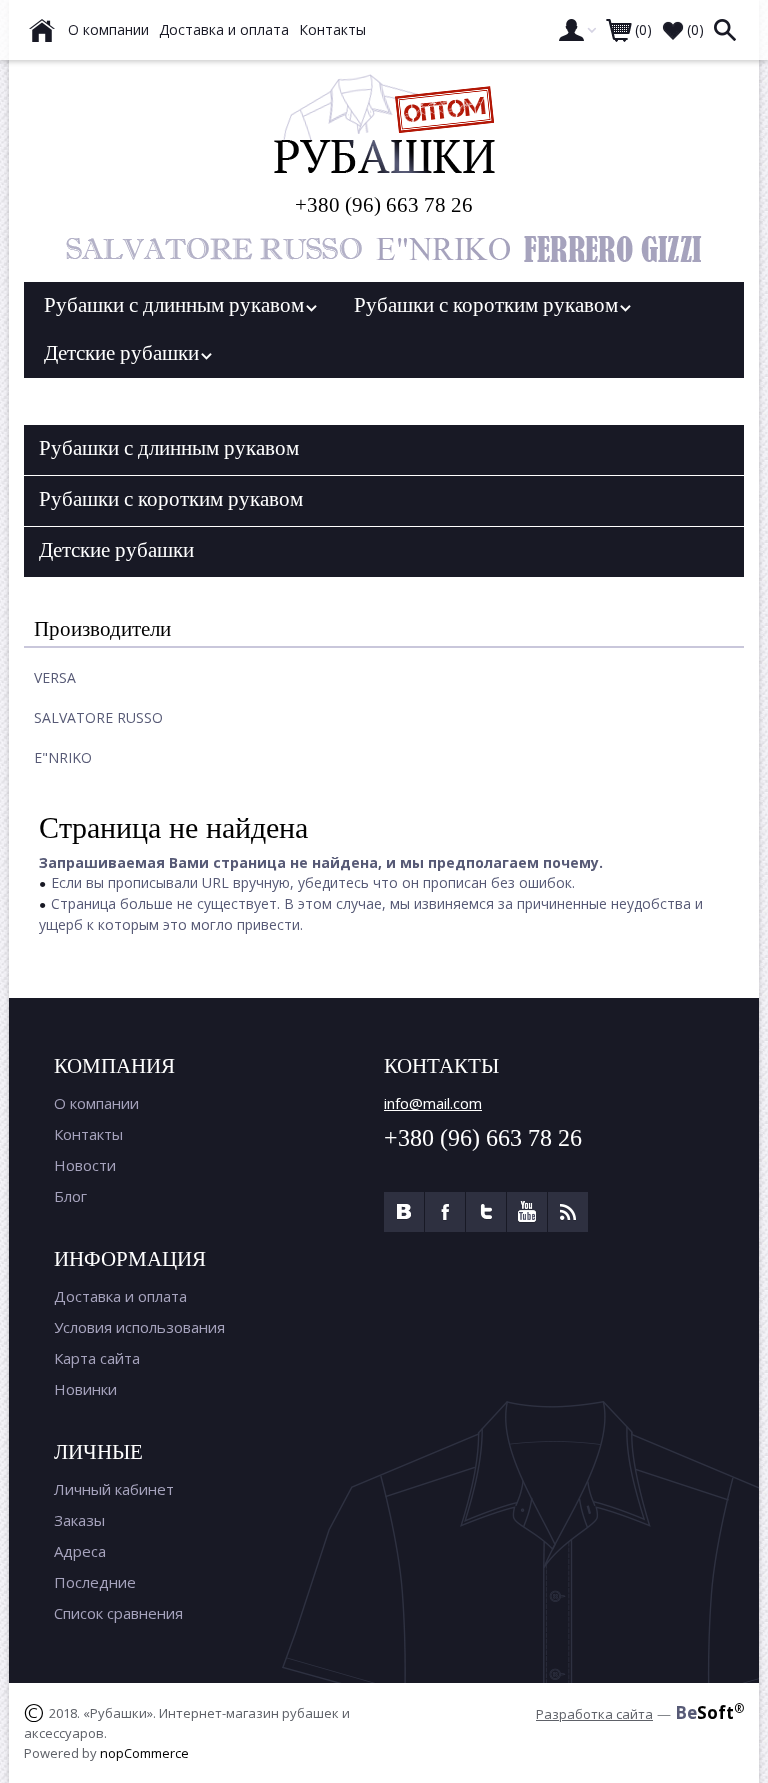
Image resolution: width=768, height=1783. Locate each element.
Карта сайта (97, 1358)
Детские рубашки (126, 353)
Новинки (85, 1389)
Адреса (80, 1551)
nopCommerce (144, 1753)
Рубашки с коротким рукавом (491, 305)
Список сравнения (118, 1613)
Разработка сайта (594, 1714)
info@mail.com (433, 1103)
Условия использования (139, 1327)
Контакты (88, 1134)
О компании (96, 1103)
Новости (85, 1165)
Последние (95, 1582)
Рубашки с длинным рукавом (179, 305)
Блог (70, 1196)
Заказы (79, 1520)
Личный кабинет (114, 1489)
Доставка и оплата (120, 1296)
